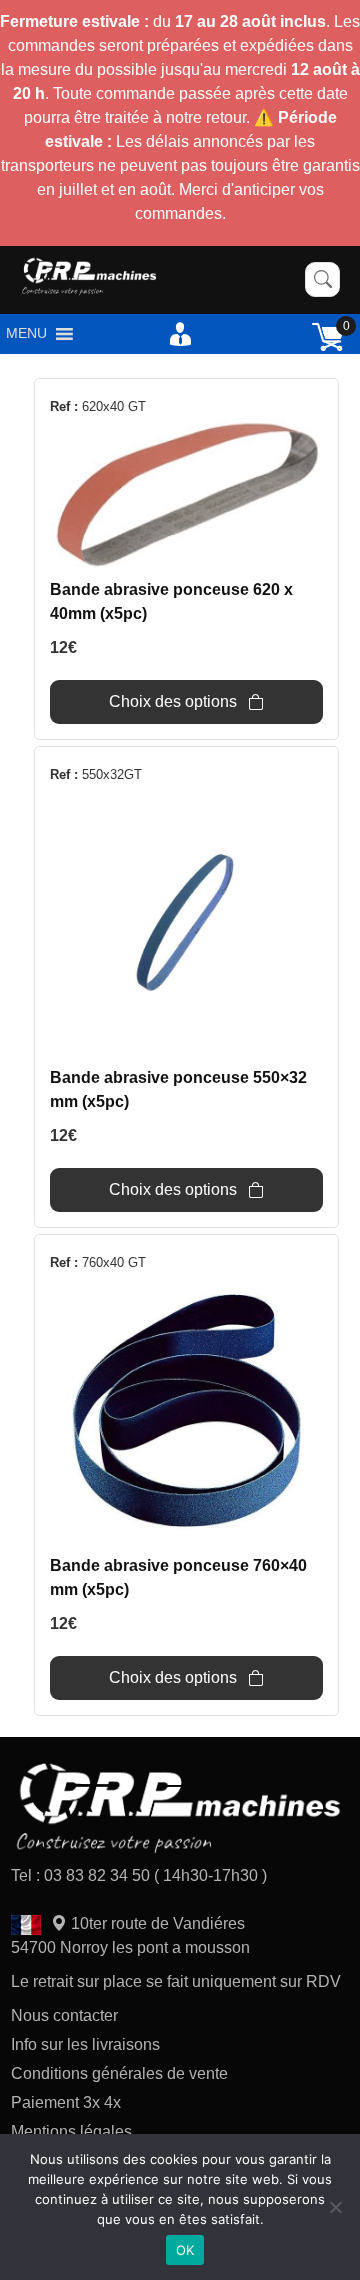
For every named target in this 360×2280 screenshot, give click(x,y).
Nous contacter (64, 2015)
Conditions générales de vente (119, 2073)
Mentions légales (71, 2131)
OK (185, 2250)
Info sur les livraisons (85, 2044)
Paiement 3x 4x (66, 2102)
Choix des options (173, 701)
